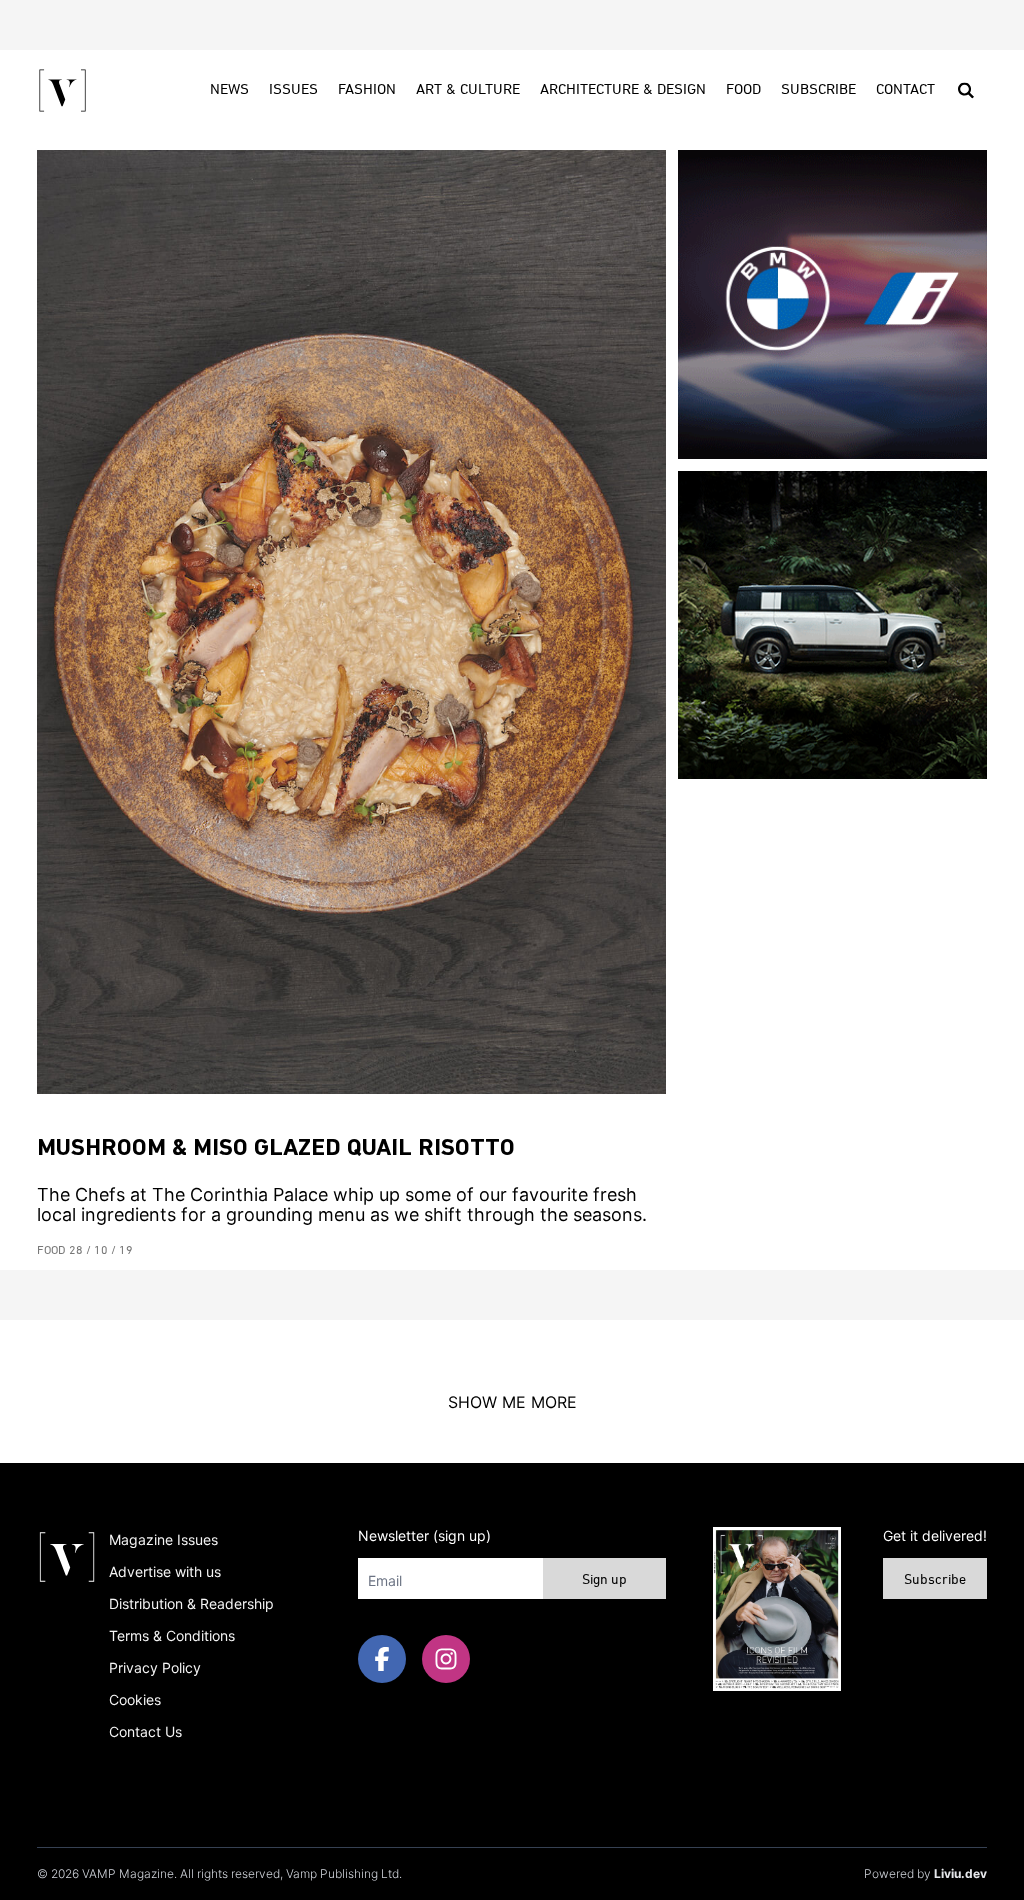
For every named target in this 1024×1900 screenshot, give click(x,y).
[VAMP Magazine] (62, 90)
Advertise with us (165, 1571)
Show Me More (512, 1402)
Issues (293, 90)
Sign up (604, 1580)
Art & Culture (468, 90)
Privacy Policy (155, 1667)
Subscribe (818, 90)
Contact (905, 90)
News (229, 90)
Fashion (367, 90)
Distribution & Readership (191, 1603)
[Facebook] (382, 1659)
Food (743, 90)
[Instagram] (446, 1659)
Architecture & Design (623, 90)
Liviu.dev (960, 1873)
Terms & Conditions (172, 1635)
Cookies (135, 1699)
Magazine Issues (163, 1539)
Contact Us (145, 1731)
